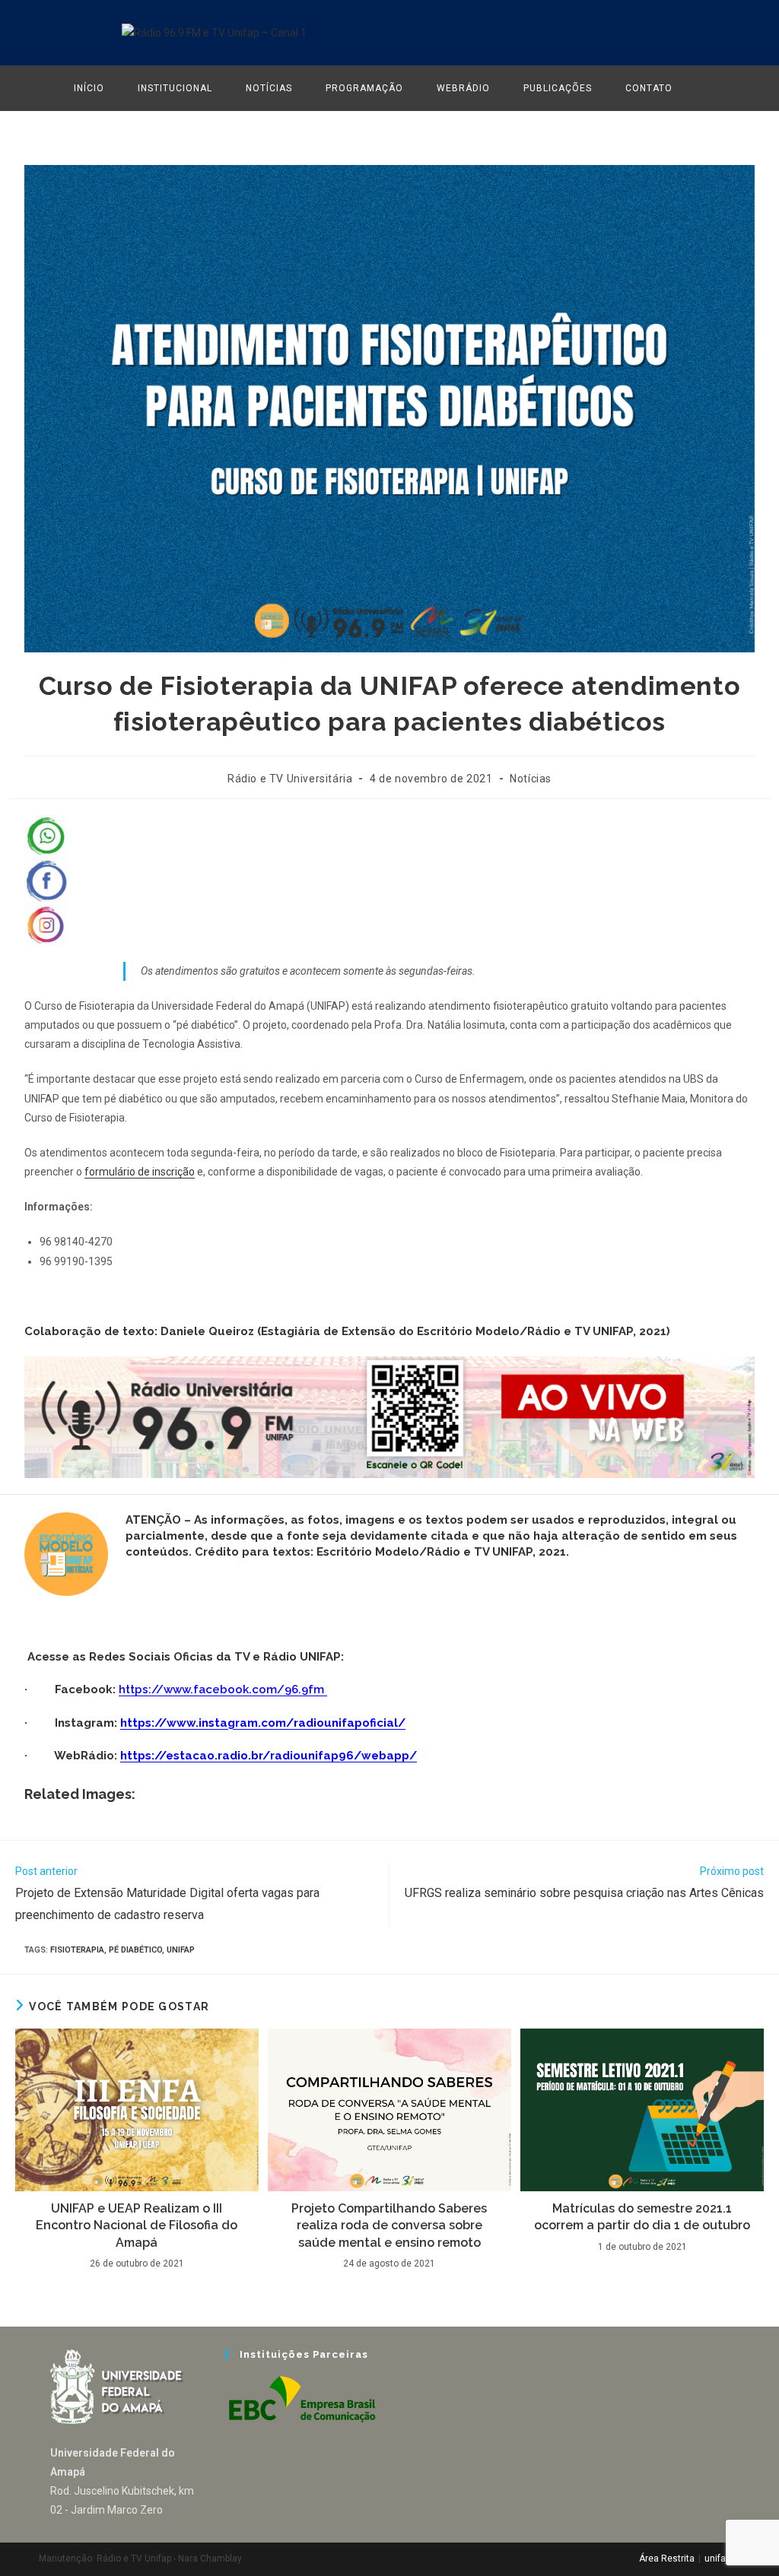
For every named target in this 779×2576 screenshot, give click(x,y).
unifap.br (722, 2559)
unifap (181, 1950)
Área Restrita (667, 2559)
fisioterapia (77, 1950)
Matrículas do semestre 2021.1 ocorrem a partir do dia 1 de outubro (642, 2217)
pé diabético (135, 1950)
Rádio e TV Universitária (290, 779)
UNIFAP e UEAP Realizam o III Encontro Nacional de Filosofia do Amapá (137, 2225)
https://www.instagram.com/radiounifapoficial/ (263, 1723)
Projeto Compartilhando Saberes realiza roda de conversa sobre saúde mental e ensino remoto (389, 2225)
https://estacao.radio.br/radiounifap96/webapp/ (269, 1756)
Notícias (531, 779)
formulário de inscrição (140, 1172)
